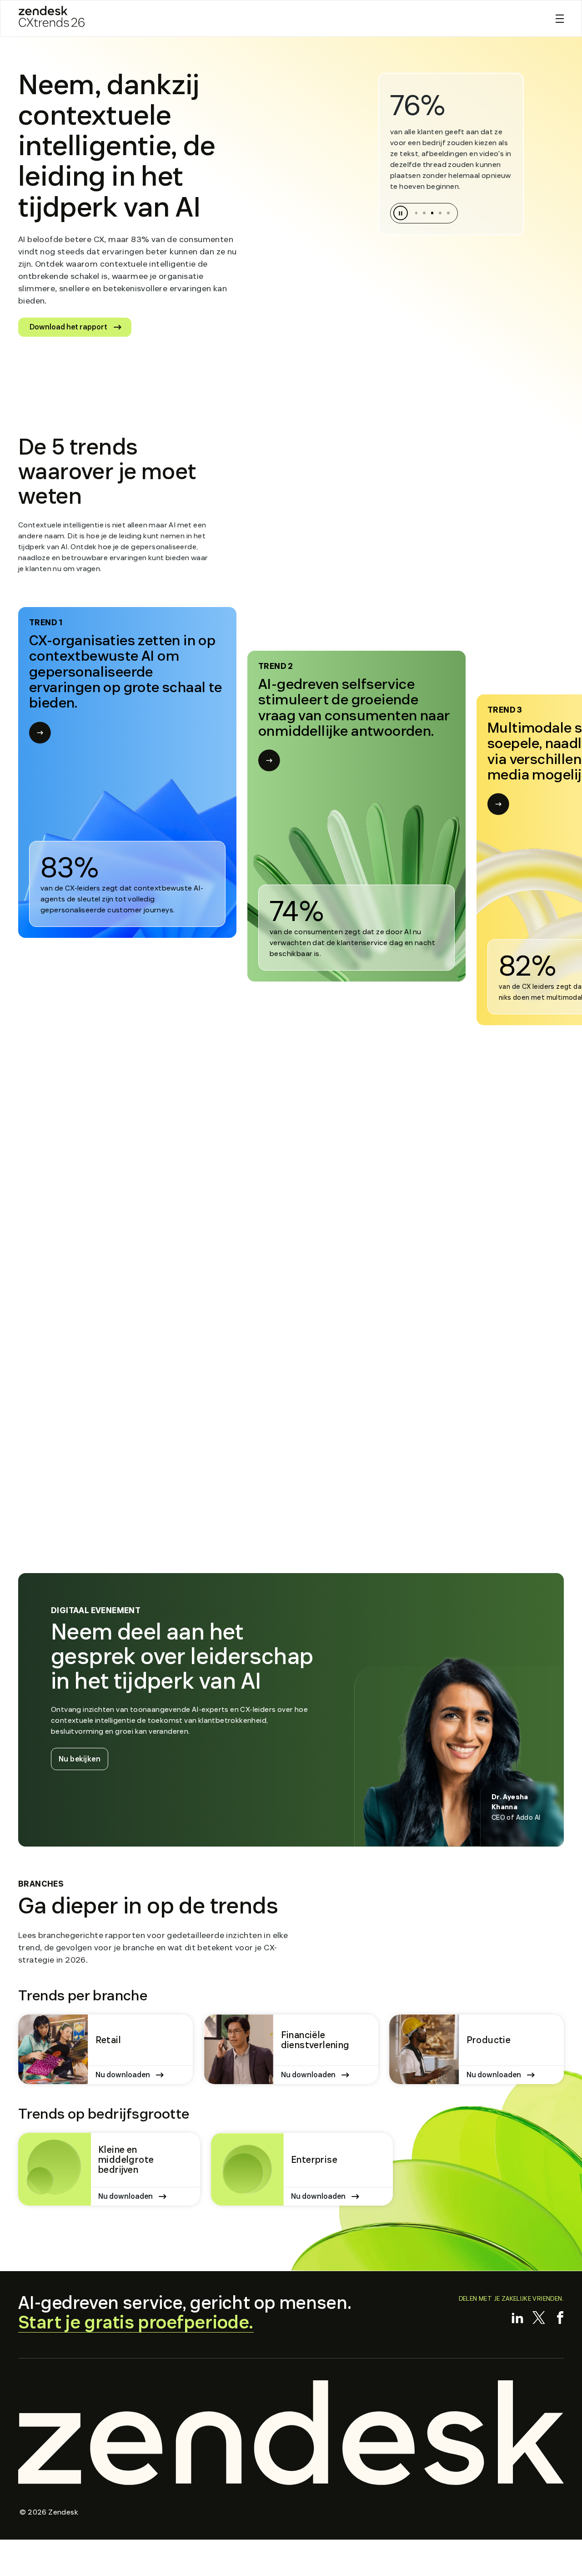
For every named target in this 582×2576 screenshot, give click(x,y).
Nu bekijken (83, 1759)
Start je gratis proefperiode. (136, 2323)
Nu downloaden (123, 2075)
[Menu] (560, 19)
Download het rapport (68, 327)
